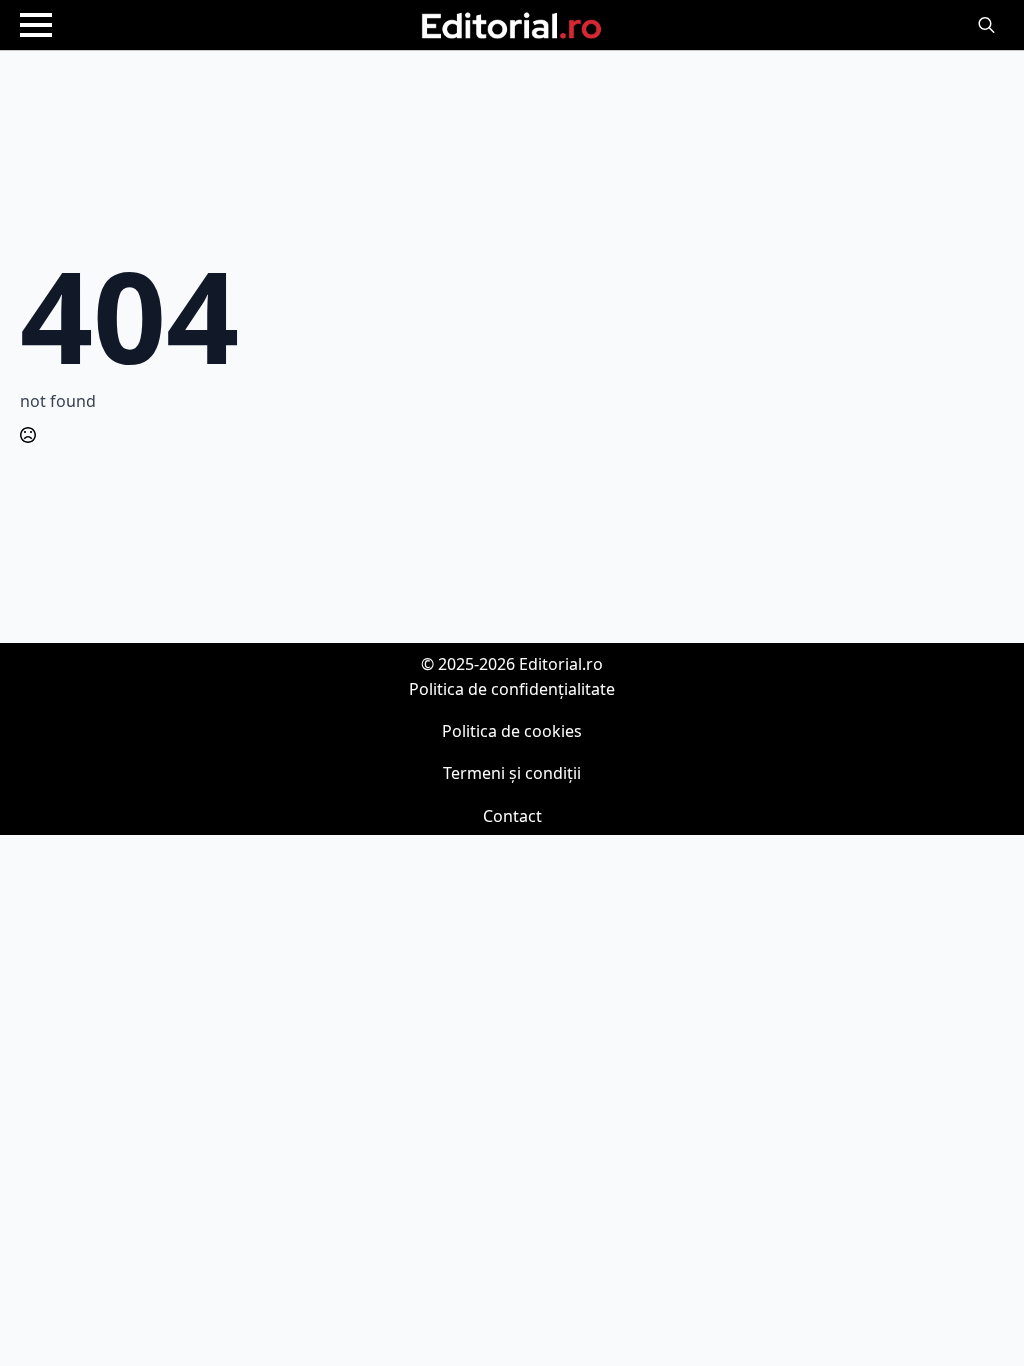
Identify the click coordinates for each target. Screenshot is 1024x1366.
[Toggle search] (986, 25)
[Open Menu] (36, 25)
